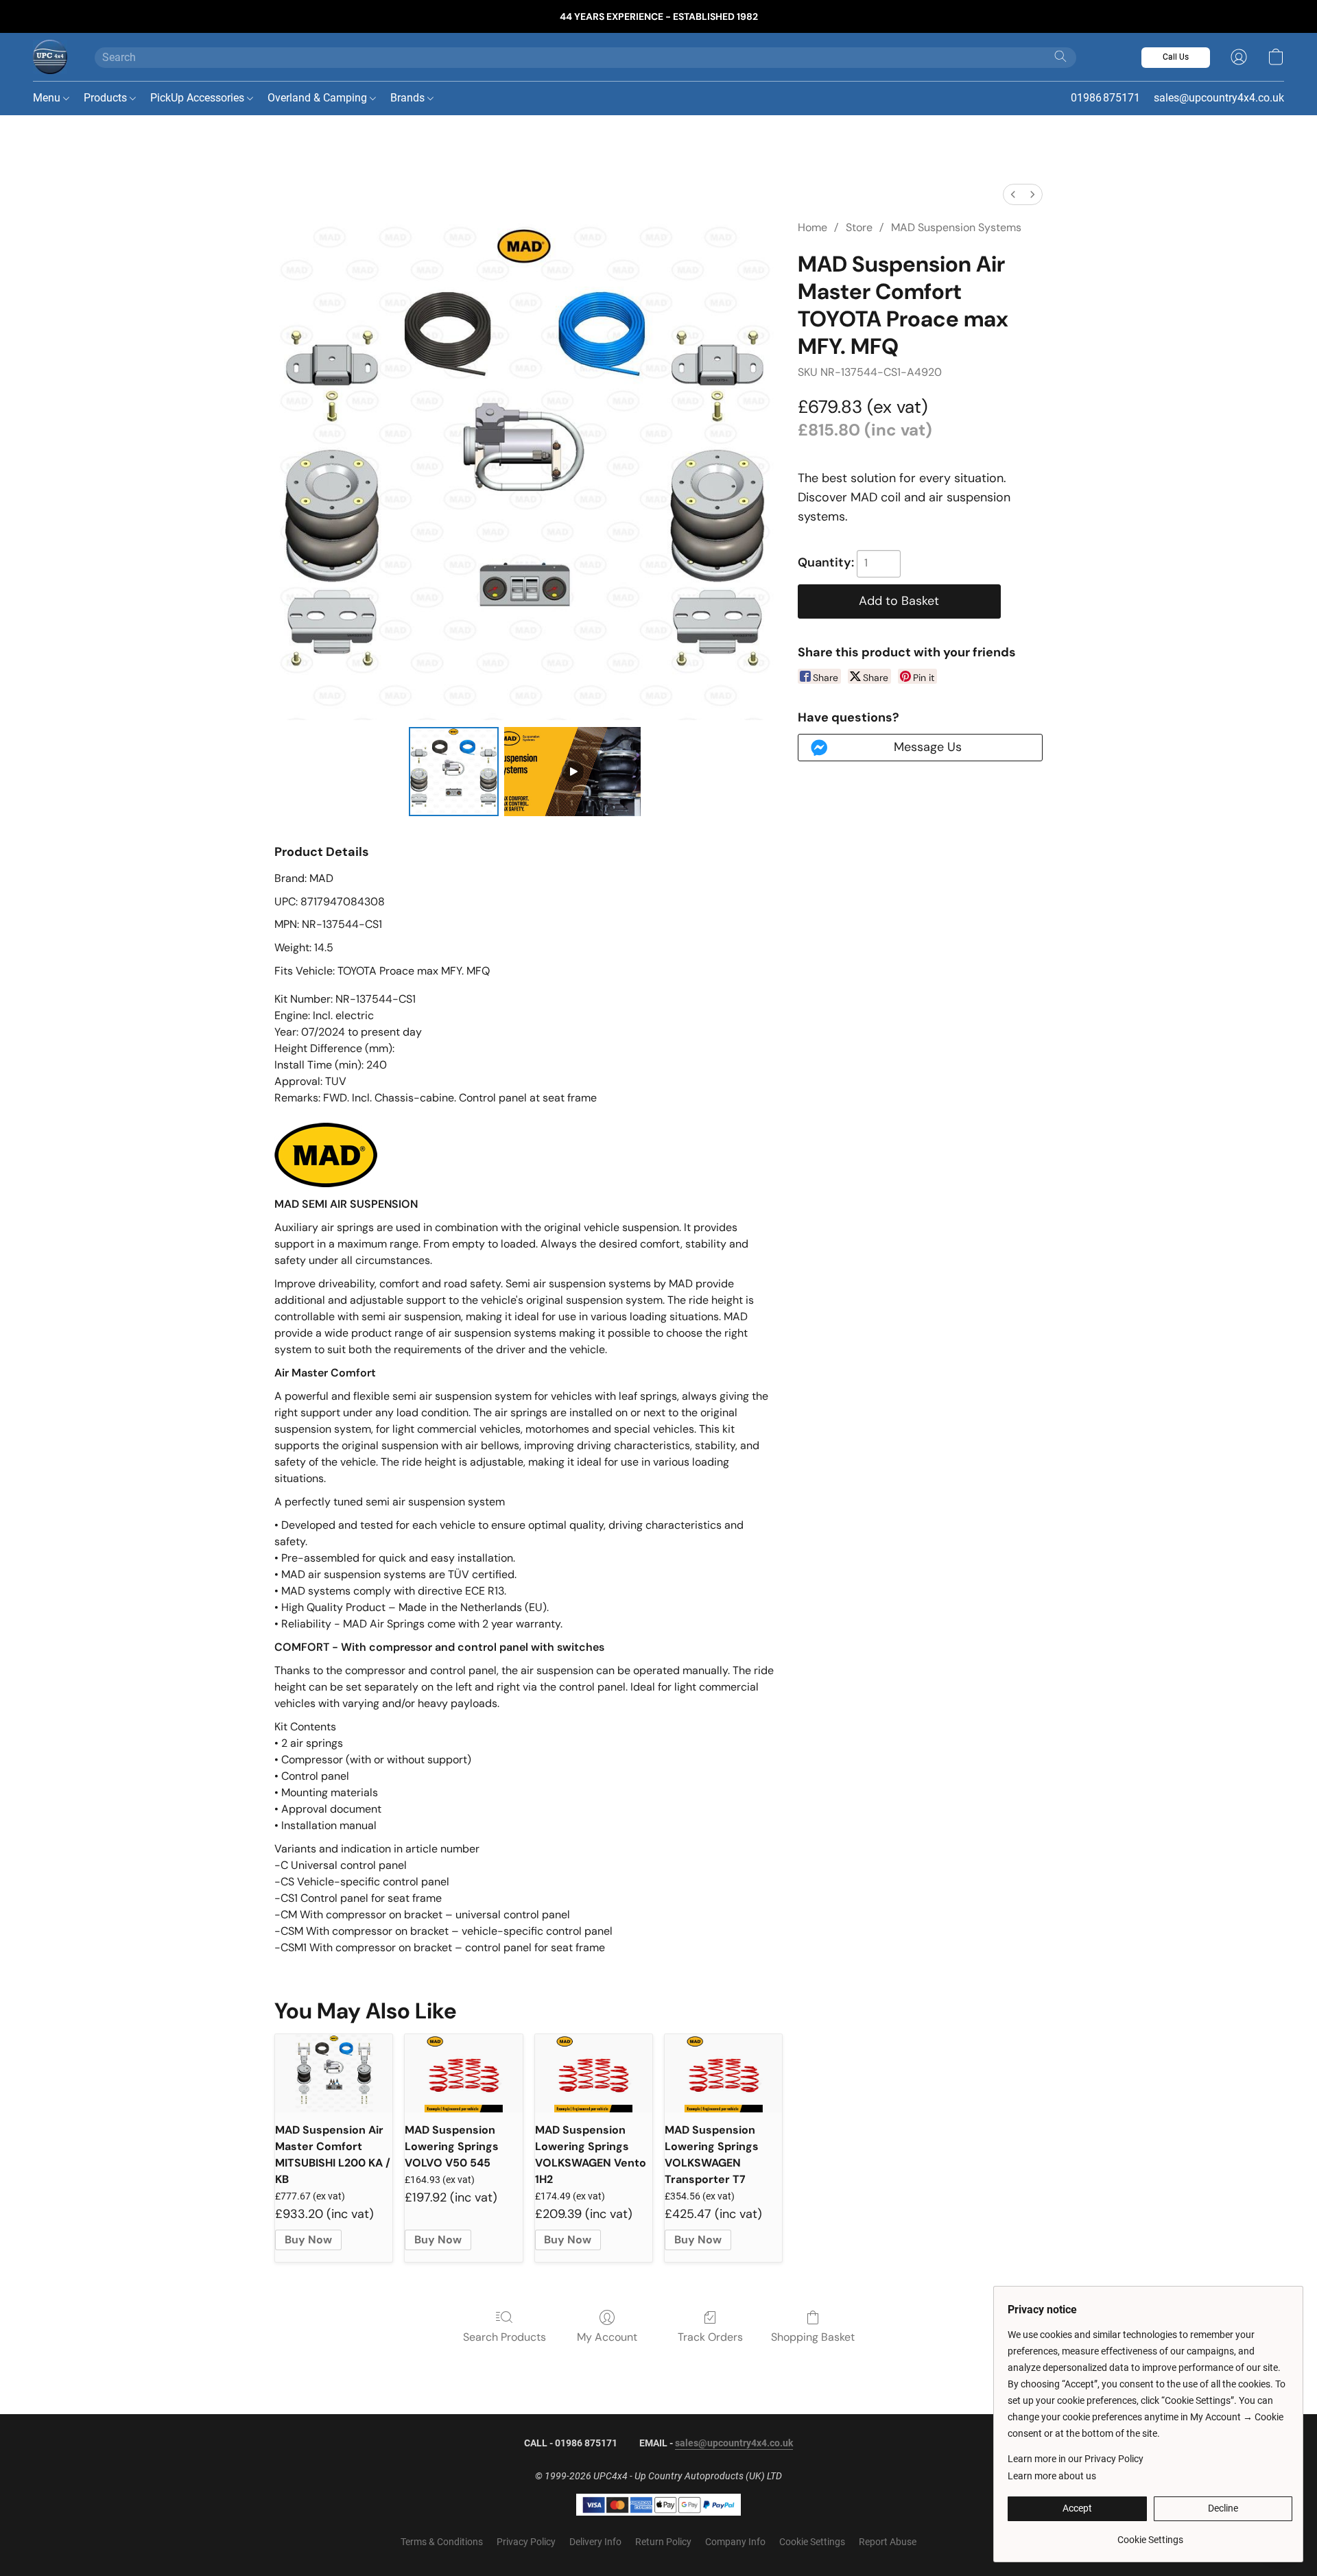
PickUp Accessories (199, 98)
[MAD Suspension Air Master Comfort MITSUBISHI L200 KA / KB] (334, 2073)
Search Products (505, 2337)
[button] (50, 57)
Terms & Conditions (442, 2542)
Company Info (735, 2542)
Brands (409, 98)
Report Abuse (888, 2542)
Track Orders (710, 2337)
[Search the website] (1060, 56)
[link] (1150, 2535)
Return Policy (663, 2542)
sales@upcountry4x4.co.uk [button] (1219, 98)
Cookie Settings (812, 2542)
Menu (48, 98)
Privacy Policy (526, 2542)
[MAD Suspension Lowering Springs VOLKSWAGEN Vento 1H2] (594, 2073)
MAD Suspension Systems (956, 227)
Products (107, 98)
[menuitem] (1013, 194)
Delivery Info (595, 2542)
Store (859, 227)
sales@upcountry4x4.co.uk (734, 2443)
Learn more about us (1052, 2476)
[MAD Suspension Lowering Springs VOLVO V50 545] (463, 2073)
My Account (607, 2337)
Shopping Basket (813, 2337)
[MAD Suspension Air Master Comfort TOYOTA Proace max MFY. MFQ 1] (573, 772)
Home (812, 227)
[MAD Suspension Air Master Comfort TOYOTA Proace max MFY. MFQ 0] (453, 772)
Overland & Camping (319, 98)
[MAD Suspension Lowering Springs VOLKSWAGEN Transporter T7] (723, 2073)
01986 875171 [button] (1105, 98)
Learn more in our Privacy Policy (1076, 2459)
